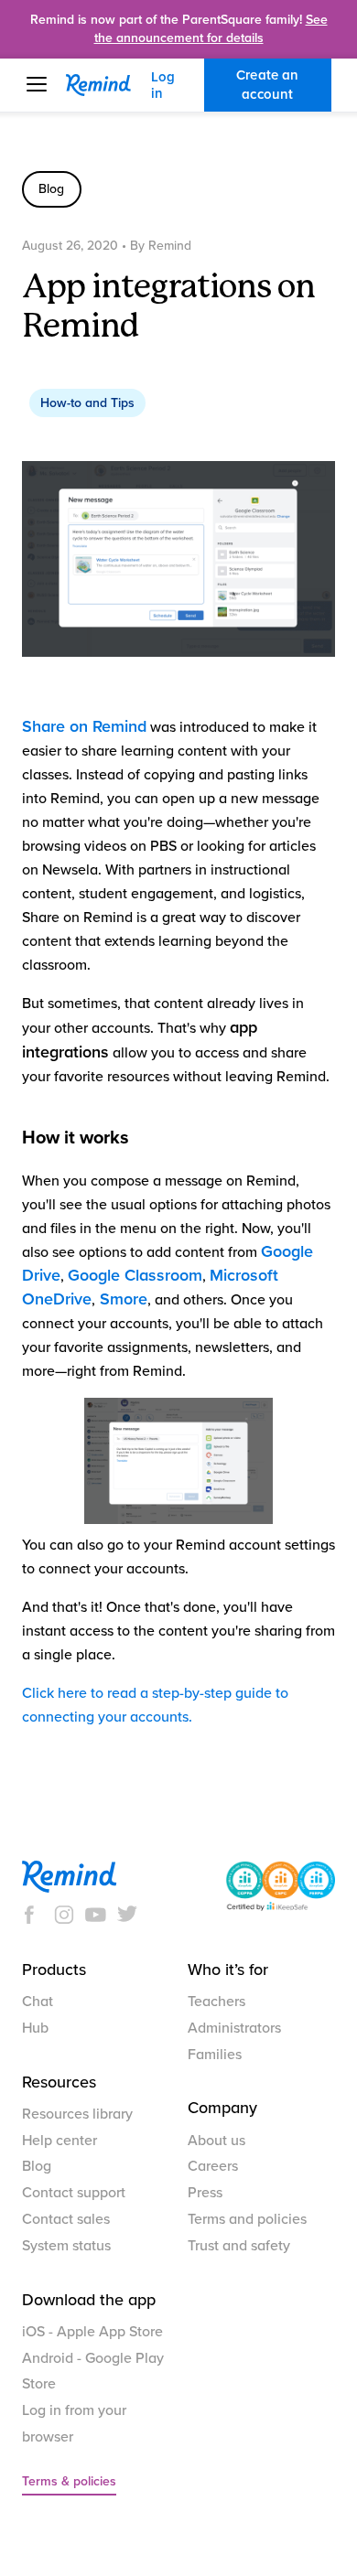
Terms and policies (247, 2219)
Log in (163, 85)
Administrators (234, 2028)
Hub (35, 2028)
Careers (213, 2166)
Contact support (74, 2193)
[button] (46, 84)
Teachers (216, 2002)
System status (66, 2246)
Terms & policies (69, 2481)
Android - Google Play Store (93, 2372)
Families (215, 2055)
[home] (108, 85)
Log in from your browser (74, 2424)
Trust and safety (239, 2246)
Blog (37, 2166)
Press (205, 2193)
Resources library (77, 2114)
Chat (38, 2002)
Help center (59, 2141)
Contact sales (66, 2219)
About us (216, 2141)
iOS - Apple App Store (92, 2332)
